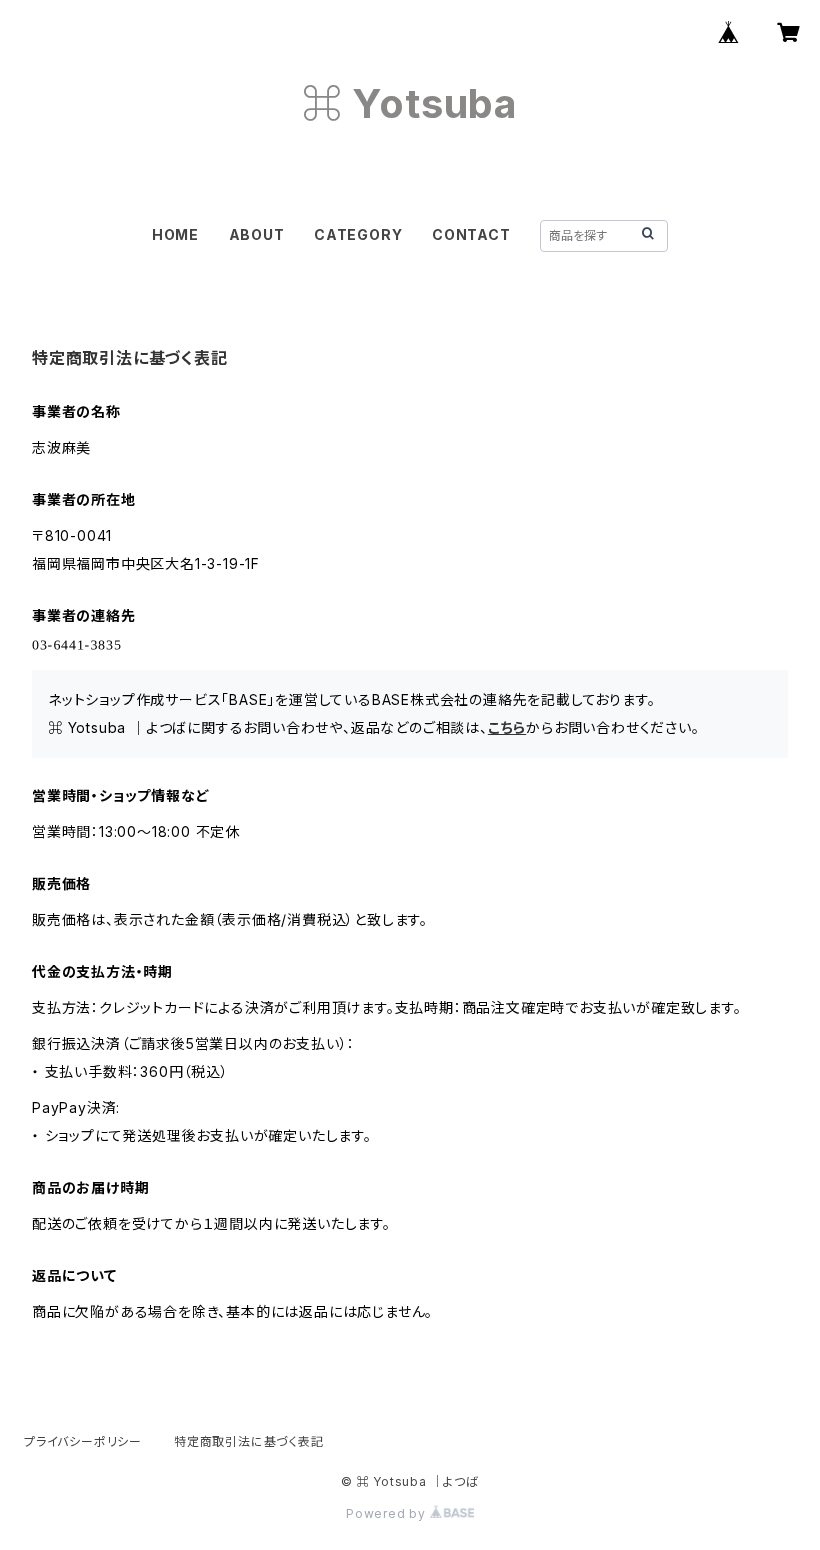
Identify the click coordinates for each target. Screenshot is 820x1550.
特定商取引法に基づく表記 (249, 1441)
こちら (507, 727)
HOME (175, 234)
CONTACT (471, 234)
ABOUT (257, 234)
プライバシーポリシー (83, 1441)
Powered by (388, 1513)
